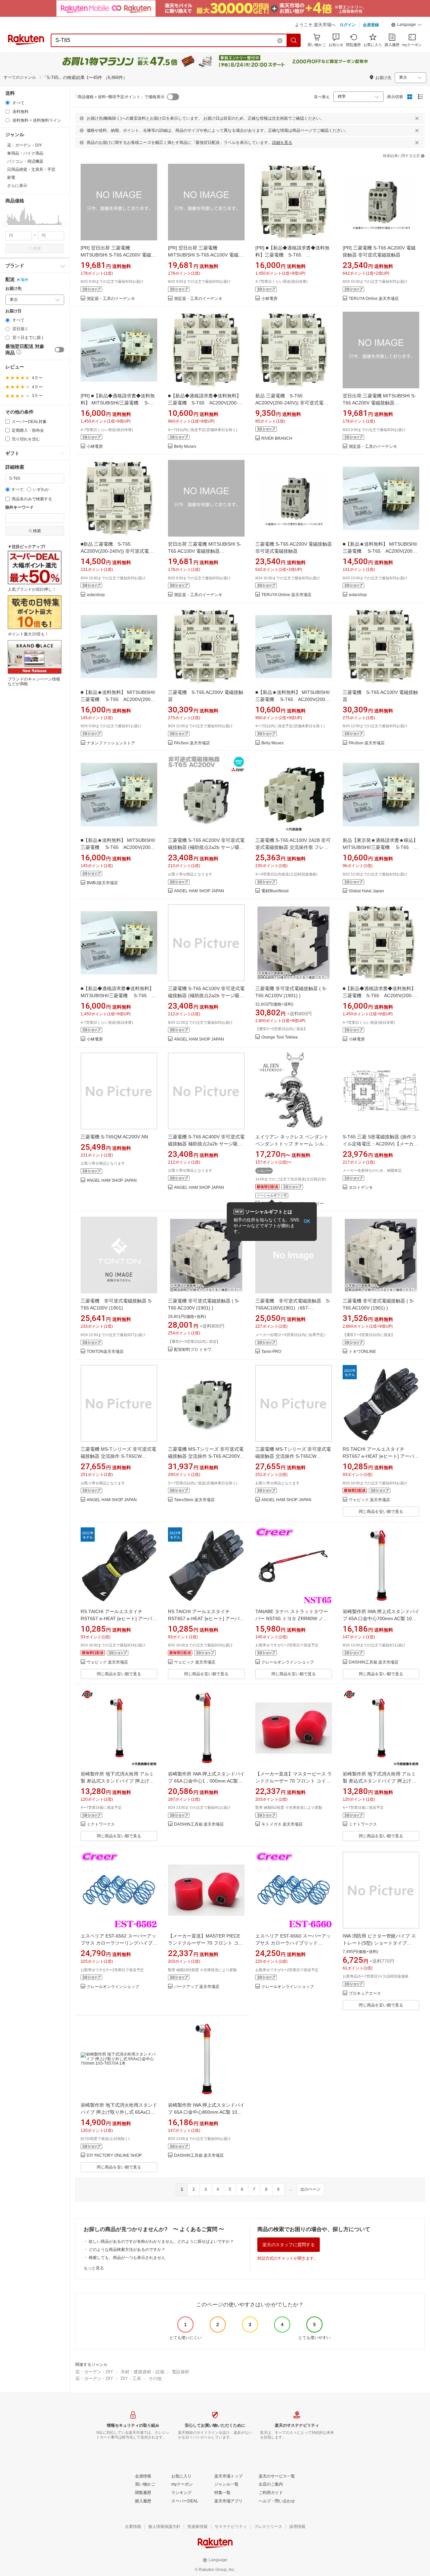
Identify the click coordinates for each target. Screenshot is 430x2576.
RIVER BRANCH (277, 439)
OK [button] (307, 1221)
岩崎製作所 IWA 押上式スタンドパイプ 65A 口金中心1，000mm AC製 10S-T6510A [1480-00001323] (206, 1781)
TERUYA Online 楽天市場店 (374, 299)
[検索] (294, 40)
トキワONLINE (362, 1352)
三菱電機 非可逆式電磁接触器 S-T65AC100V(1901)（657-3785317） (293, 1308)
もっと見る (94, 2268)
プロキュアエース (365, 1994)
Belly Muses (185, 447)
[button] (406, 26)
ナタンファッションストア (111, 743)
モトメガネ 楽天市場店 (282, 1824)
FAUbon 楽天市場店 (192, 743)
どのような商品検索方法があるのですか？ (127, 2250)
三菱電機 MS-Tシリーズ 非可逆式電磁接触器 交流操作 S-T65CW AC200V (293, 1456)
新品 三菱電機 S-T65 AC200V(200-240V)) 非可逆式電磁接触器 (292, 403)
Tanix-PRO (271, 1352)
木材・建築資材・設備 (142, 2372)
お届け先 (13, 289)
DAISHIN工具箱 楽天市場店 (374, 1662)
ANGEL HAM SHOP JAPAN (199, 891)
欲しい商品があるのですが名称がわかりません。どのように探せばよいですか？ (161, 2241)
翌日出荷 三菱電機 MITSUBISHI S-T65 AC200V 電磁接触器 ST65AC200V (379, 403)
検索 (37, 248)
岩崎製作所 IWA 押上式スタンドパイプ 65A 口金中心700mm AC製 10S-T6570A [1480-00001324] (381, 1618)
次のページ (310, 2189)
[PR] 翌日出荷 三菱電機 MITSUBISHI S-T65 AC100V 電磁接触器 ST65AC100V (206, 255)
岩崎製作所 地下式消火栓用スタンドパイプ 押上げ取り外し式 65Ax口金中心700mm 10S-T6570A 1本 (119, 2112)
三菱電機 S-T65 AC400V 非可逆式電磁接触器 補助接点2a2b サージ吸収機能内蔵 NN (206, 1144)
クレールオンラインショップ (288, 1662)
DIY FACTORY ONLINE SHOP (114, 2156)
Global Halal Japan (366, 891)
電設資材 (180, 2372)
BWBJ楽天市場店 (102, 883)
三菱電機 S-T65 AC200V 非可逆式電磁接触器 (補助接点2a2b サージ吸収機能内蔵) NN (206, 847)
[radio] (8, 103)
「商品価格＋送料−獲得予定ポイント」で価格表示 (119, 97)
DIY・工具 (131, 2378)
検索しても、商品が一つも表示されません (127, 2258)
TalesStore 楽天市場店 (194, 1500)
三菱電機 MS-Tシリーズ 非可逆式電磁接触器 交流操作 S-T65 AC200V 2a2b (206, 1456)
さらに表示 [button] (17, 186)
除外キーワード (19, 508)
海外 (25, 280)
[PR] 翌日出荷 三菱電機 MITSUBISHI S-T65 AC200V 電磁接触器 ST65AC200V (118, 255)
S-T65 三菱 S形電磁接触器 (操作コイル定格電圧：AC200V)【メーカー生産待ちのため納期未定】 (380, 1144)
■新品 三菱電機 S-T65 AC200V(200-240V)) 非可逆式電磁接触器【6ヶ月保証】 (117, 551)
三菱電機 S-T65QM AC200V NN (114, 1137)
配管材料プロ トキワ (193, 1350)
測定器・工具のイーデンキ (111, 299)
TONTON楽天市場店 (105, 1352)
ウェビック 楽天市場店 (369, 1500)
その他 (155, 2378)
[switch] (59, 350)
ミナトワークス (101, 1824)
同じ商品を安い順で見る (381, 1512)
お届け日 (13, 311)
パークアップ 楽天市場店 (197, 1987)
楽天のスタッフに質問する (289, 2245)
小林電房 (269, 299)
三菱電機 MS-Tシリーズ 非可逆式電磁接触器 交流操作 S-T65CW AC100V (118, 1456)
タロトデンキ (361, 1188)
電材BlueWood (275, 891)
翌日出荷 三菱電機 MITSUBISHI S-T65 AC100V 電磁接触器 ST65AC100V (205, 551)
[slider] (6, 224)
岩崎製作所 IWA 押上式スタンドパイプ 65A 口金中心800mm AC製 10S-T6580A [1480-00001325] (206, 2112)
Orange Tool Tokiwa (279, 1037)
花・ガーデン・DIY (94, 2372)
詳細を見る (282, 143)
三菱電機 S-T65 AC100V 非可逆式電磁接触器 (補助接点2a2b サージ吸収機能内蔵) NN (206, 996)
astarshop (96, 595)
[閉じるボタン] (417, 118)
